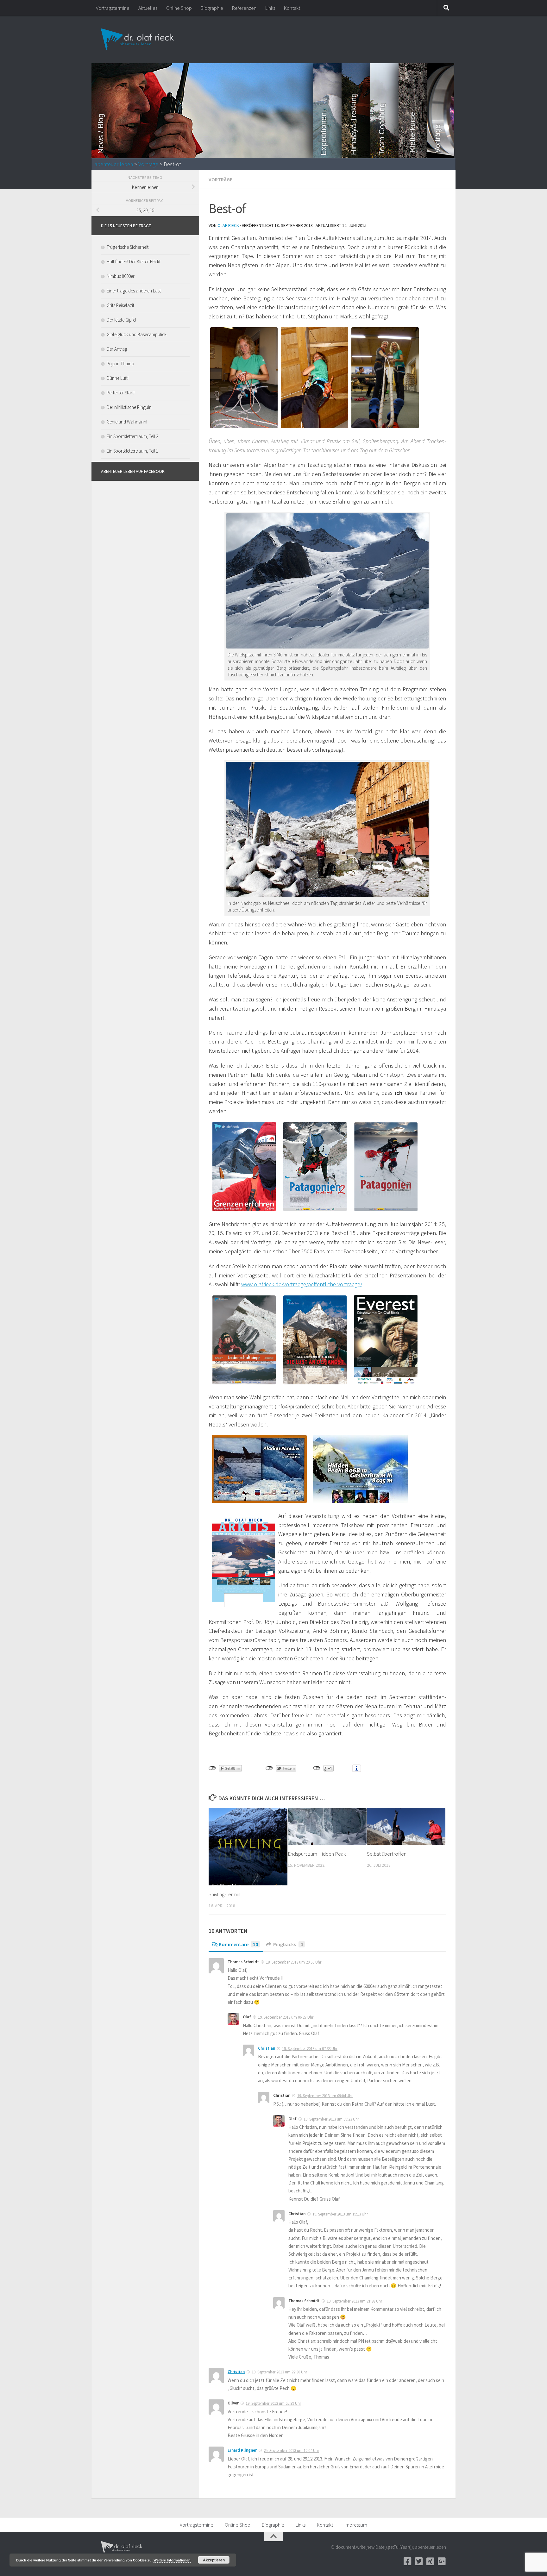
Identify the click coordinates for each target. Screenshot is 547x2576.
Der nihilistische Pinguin (129, 407)
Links (270, 8)
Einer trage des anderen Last (134, 291)
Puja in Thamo (120, 364)
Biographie (212, 8)
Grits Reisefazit (120, 305)
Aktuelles (148, 8)
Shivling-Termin (224, 1894)
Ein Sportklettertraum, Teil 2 (132, 436)
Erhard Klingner (242, 2450)
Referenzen (244, 8)
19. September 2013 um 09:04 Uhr (325, 2096)
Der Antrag (117, 349)
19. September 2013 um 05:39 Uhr (273, 2403)
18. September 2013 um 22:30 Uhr (279, 2372)
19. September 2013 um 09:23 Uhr (331, 2119)
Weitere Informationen (172, 2560)
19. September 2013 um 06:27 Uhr (286, 2017)
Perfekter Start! (121, 393)
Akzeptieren (214, 2560)
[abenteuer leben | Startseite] (138, 40)
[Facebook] (407, 2561)
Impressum (356, 2525)
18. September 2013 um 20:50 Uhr (294, 1962)
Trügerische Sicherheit (128, 247)
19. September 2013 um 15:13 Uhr (340, 2214)
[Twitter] (419, 2561)
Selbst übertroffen (387, 1854)
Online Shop (179, 8)
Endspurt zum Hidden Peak (317, 1854)
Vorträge (148, 164)
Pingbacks (288, 1944)
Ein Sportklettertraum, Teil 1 (132, 451)
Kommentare (238, 1944)
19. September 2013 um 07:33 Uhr (310, 2049)
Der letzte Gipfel (121, 320)
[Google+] (442, 2561)
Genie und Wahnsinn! (127, 422)
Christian (267, 2048)
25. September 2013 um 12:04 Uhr (291, 2451)
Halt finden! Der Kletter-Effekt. (134, 262)
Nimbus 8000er (121, 276)
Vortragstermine (113, 8)
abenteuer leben (114, 164)
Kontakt (292, 8)
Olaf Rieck (228, 225)
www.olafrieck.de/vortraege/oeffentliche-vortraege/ (302, 1284)
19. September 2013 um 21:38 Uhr (354, 2301)
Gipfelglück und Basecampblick (137, 334)
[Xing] (430, 2561)
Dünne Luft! (118, 378)
